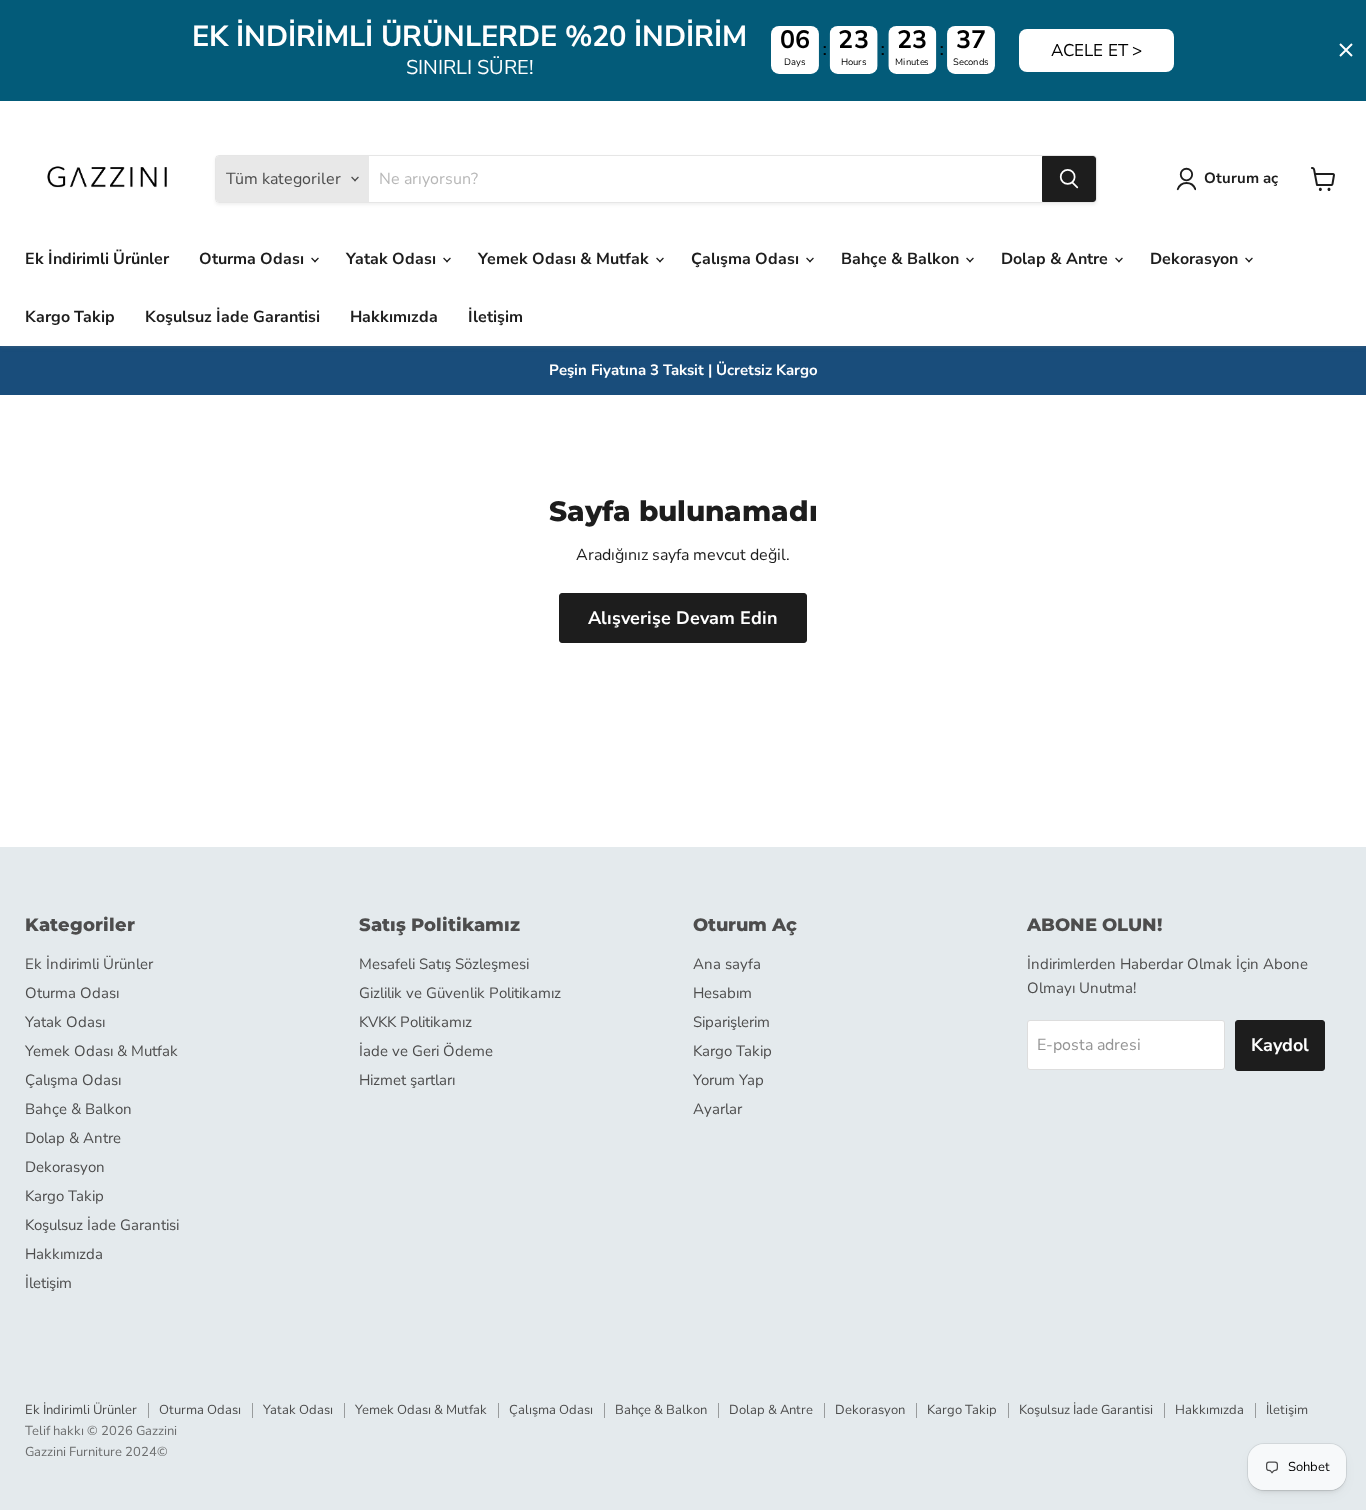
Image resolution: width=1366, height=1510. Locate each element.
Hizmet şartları (407, 1080)
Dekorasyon (1196, 259)
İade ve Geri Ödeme (426, 1051)
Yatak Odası (393, 259)
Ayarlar (717, 1109)
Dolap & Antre (1056, 259)
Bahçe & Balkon (902, 259)
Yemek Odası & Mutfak (565, 259)
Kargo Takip (70, 317)
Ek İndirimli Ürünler (97, 259)
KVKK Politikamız (415, 1022)
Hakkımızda (394, 317)
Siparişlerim (731, 1022)
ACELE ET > (1096, 50)
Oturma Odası (253, 259)
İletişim (495, 317)
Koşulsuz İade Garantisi (232, 317)
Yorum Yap (728, 1080)
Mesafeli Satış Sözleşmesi (444, 964)
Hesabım (722, 993)
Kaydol (1280, 1045)
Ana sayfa (727, 964)
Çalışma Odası (747, 259)
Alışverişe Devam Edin (683, 618)
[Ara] (1069, 179)
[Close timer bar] (1346, 50)
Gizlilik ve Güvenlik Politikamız (460, 993)
